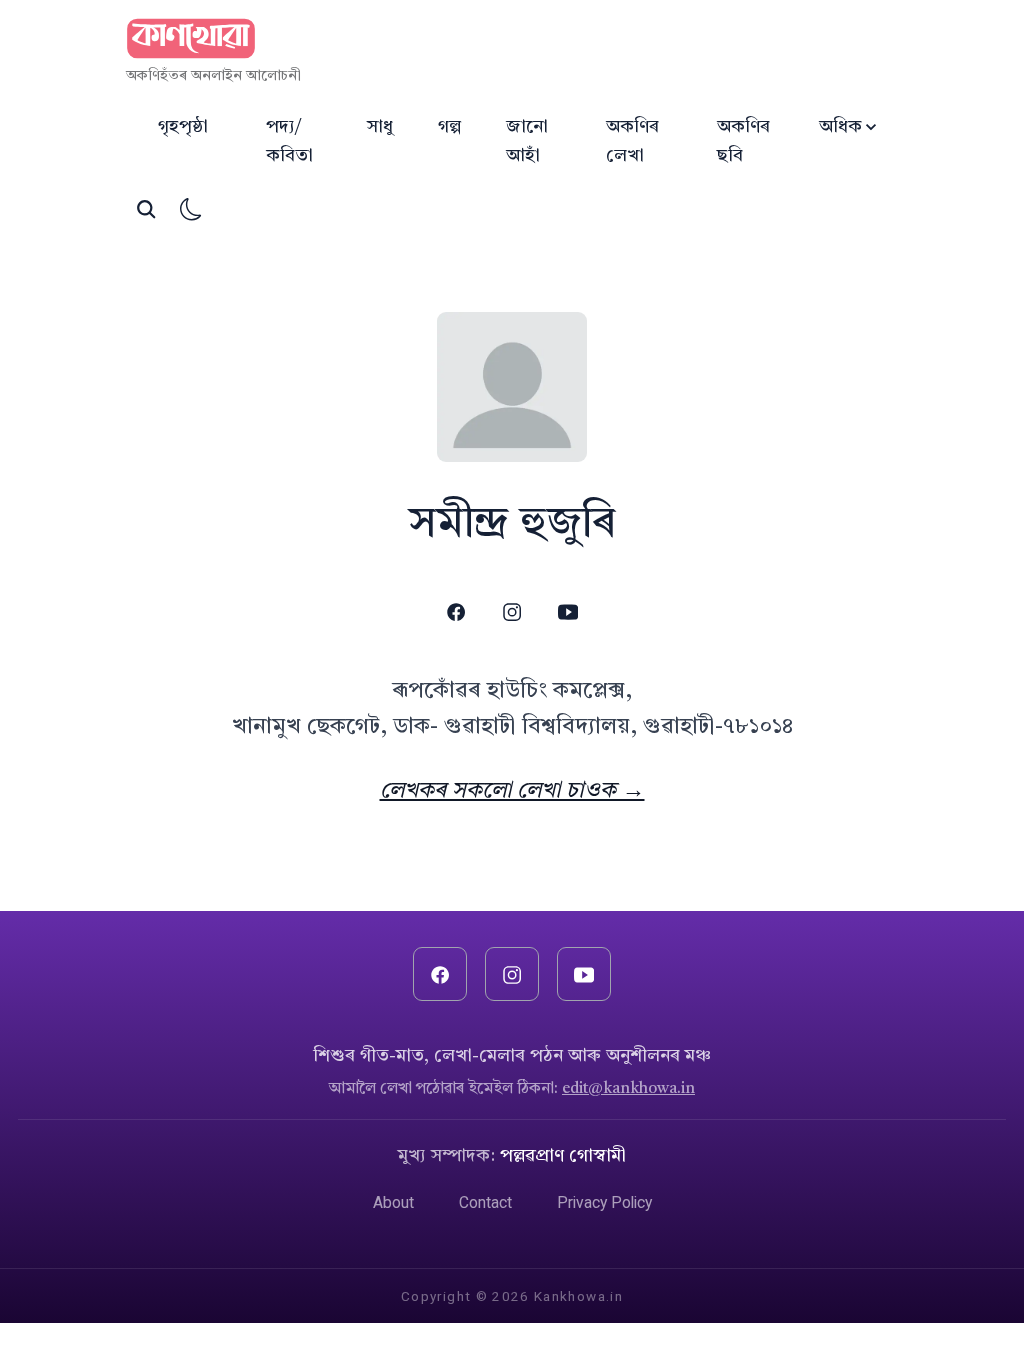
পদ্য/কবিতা (289, 141)
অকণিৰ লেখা (632, 141)
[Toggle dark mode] (191, 209)
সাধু (380, 127)
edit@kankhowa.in (628, 1089)
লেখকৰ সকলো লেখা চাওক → (512, 791)
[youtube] (568, 612)
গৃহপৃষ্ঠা (183, 127)
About (393, 1202)
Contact (485, 1202)
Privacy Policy (604, 1202)
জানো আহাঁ (527, 141)
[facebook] (455, 612)
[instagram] (511, 612)
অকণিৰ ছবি (743, 141)
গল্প (449, 127)
